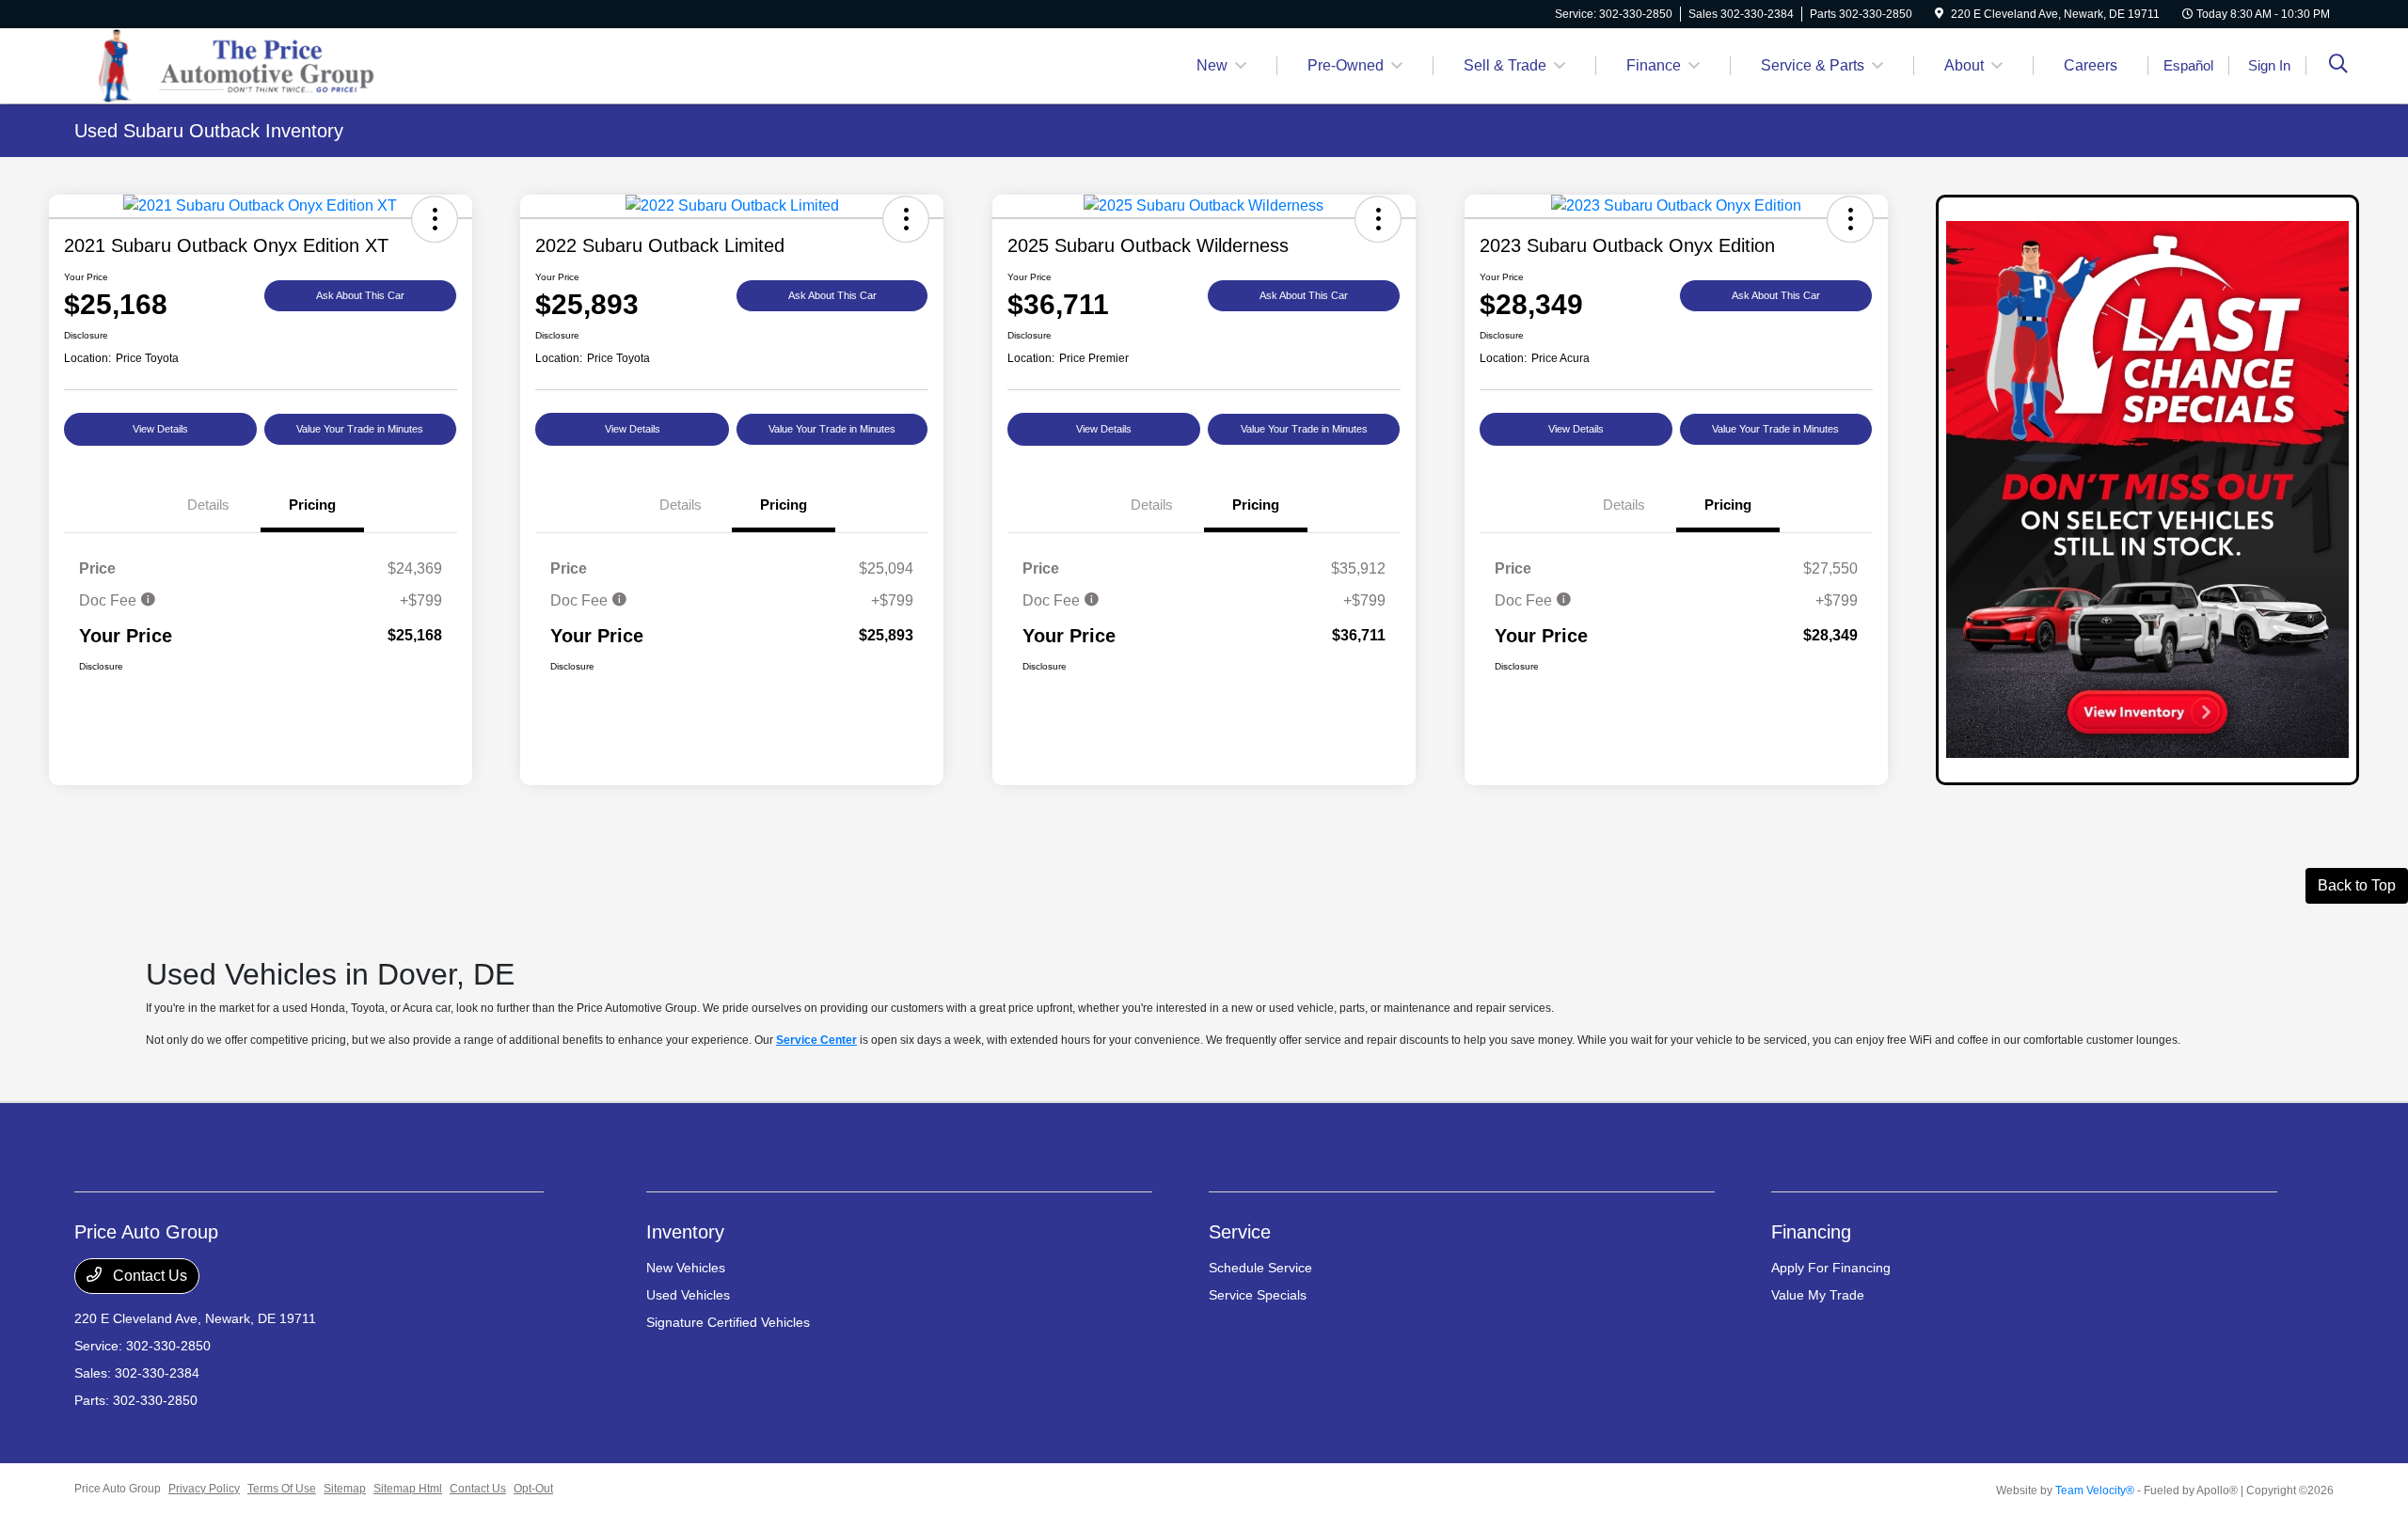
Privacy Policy (204, 1489)
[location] (1939, 14)
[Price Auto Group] (236, 64)
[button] (435, 219)
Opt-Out (533, 1489)
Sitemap (345, 1489)
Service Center (816, 1040)
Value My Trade (1818, 1295)
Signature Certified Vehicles (728, 1322)
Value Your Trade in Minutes (360, 429)
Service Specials (1258, 1295)
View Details (160, 429)
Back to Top (2357, 885)
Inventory (685, 1232)
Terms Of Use (282, 1489)
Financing (1811, 1232)
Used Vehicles (688, 1295)
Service (1240, 1232)
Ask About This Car (360, 295)
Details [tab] (208, 505)
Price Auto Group (118, 1489)
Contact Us (148, 1276)
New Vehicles (686, 1268)
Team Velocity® (2095, 1490)
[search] (2338, 66)
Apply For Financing (1831, 1268)
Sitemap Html (408, 1489)
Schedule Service (1260, 1268)
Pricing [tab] (312, 505)
